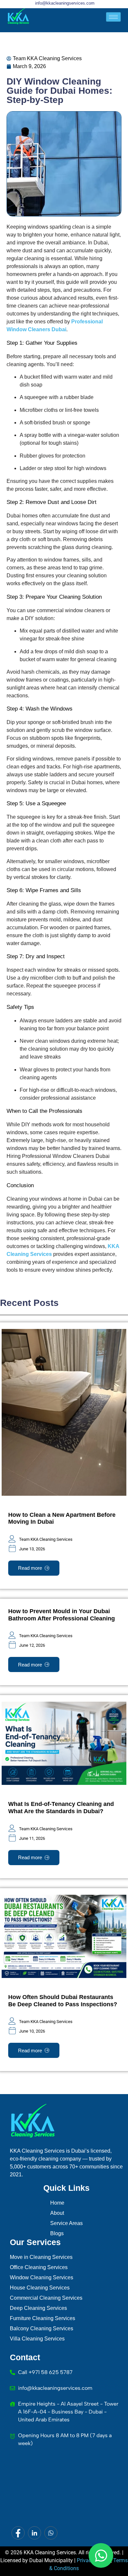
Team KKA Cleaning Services (46, 1539)
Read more (30, 1568)
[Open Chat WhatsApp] (101, 2555)
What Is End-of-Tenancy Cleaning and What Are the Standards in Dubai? (61, 1808)
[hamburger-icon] (113, 17)
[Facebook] (18, 2533)
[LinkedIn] (34, 2533)
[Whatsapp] (51, 2533)
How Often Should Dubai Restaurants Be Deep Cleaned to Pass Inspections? (63, 2001)
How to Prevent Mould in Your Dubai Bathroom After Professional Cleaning (62, 1615)
